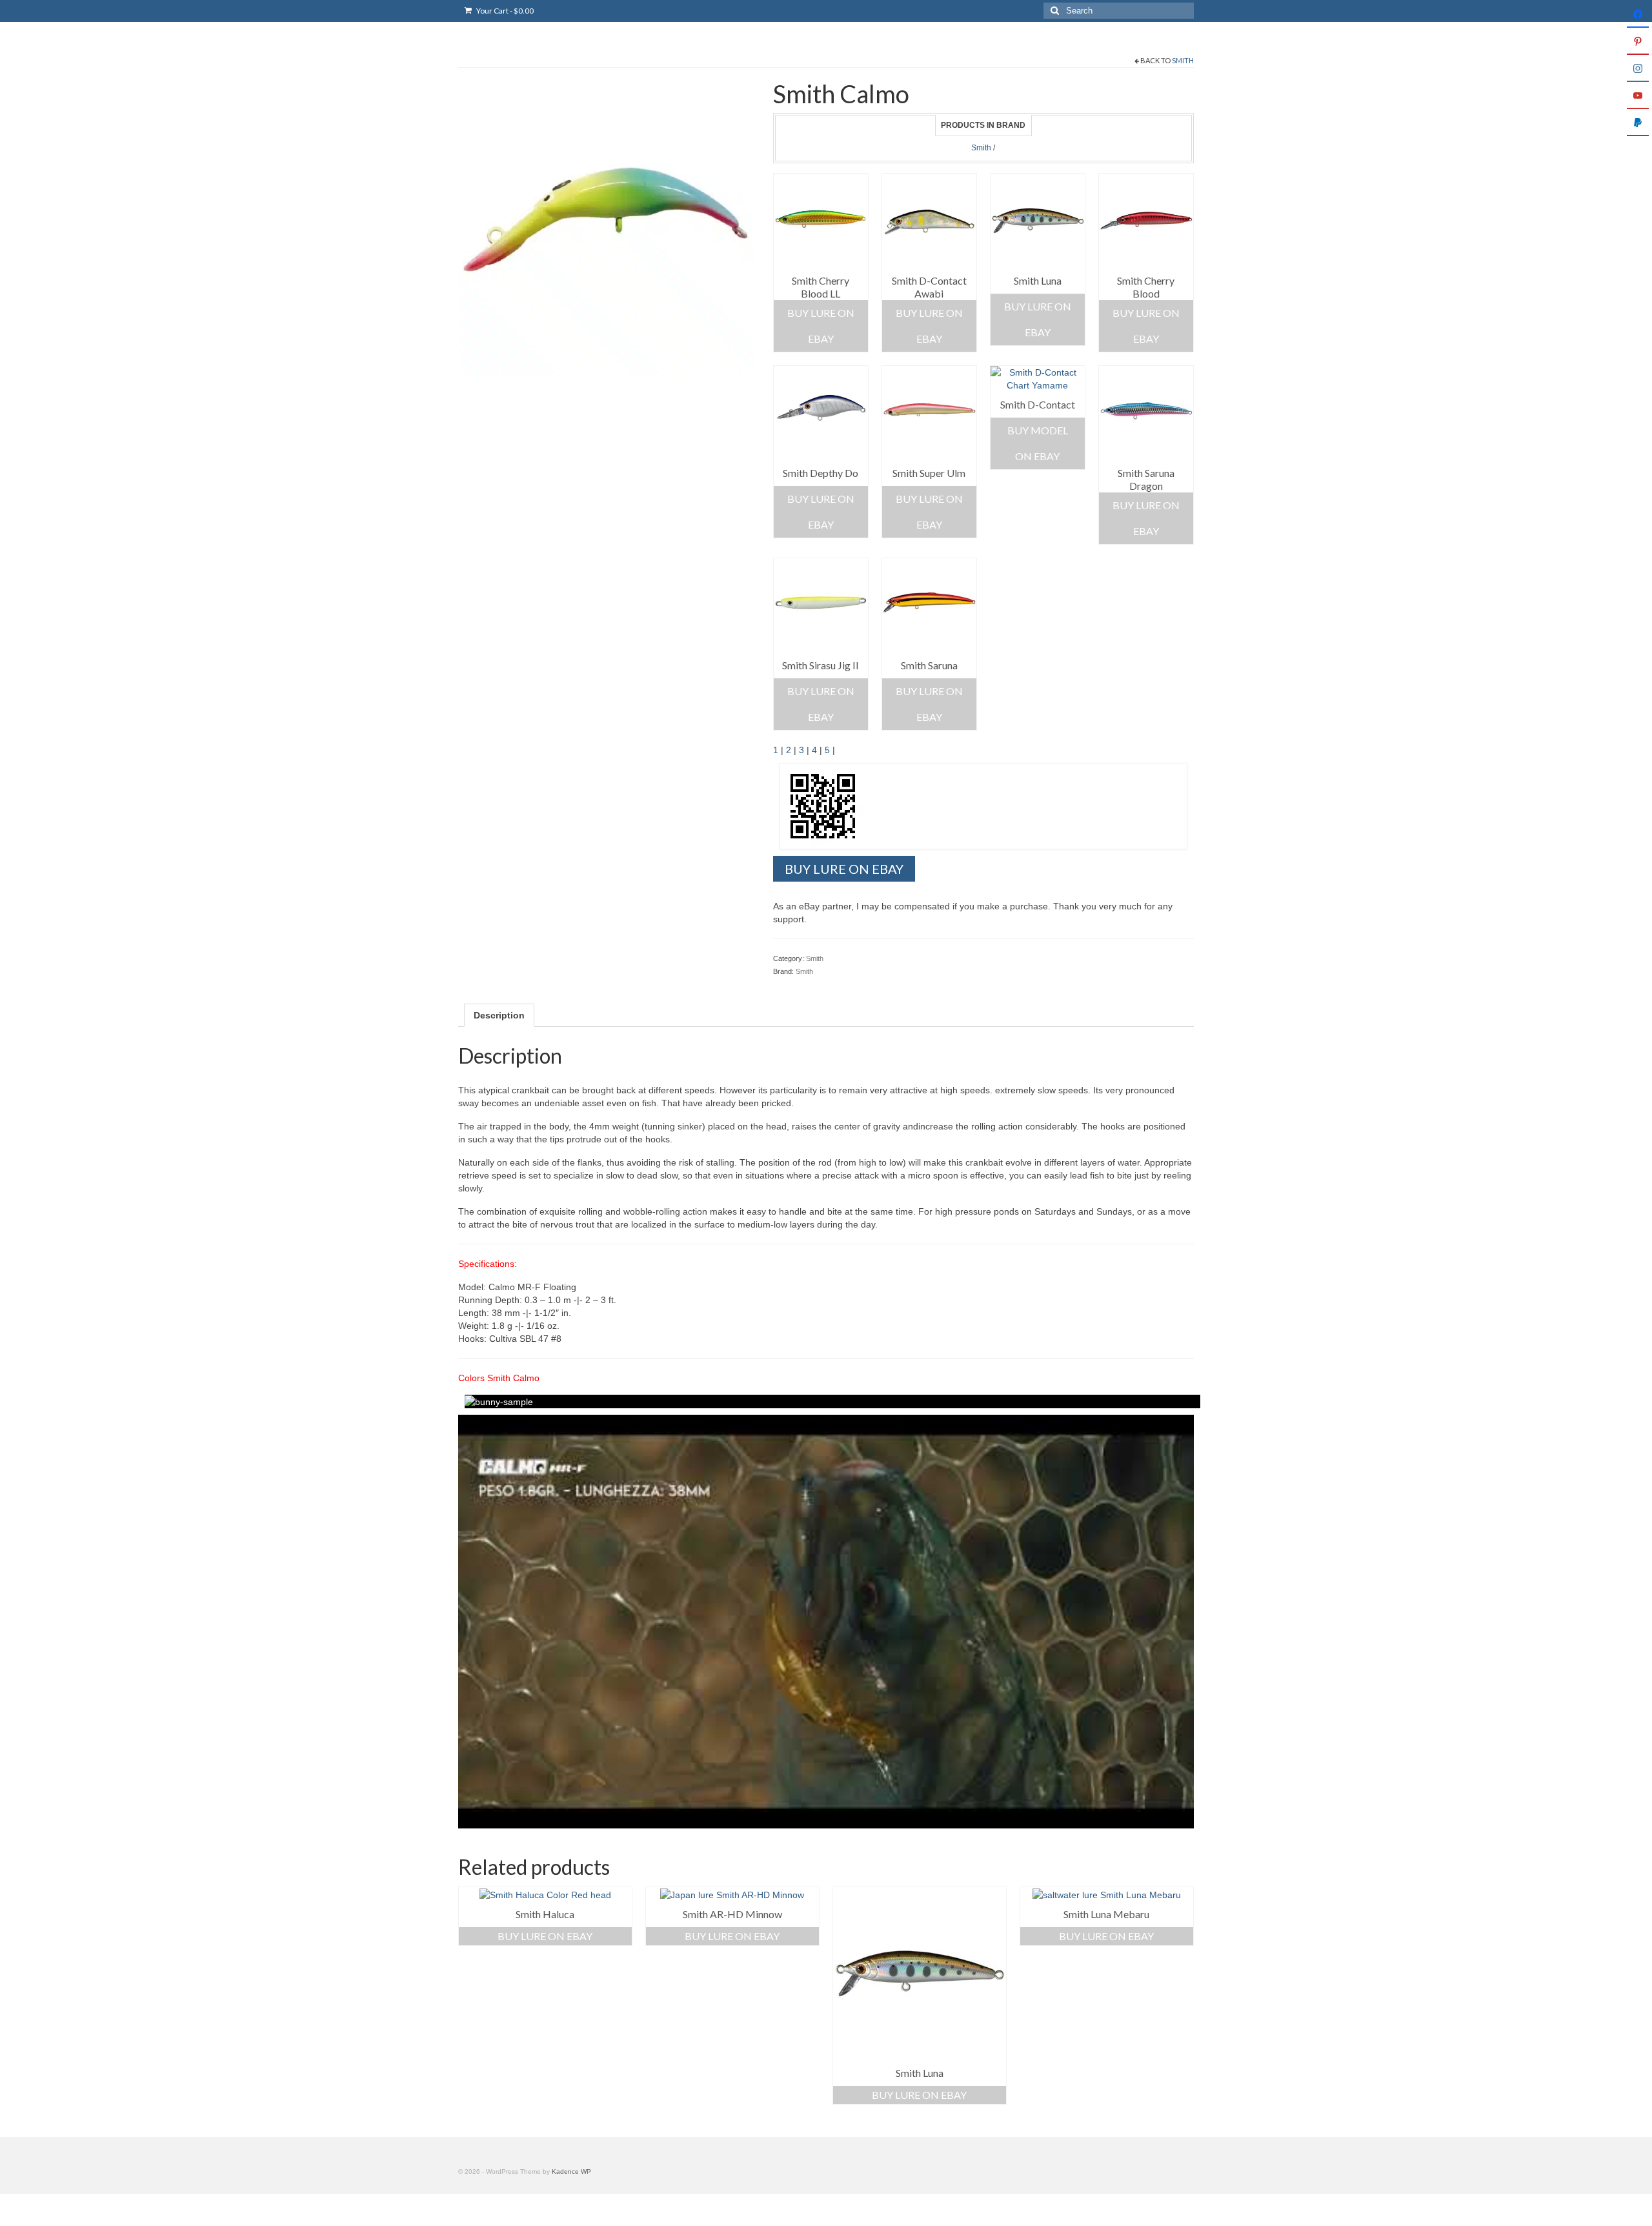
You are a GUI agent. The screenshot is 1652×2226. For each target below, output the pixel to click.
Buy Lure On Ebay (821, 326)
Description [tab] (499, 1015)
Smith (1183, 60)
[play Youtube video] (826, 1622)
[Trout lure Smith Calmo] (606, 227)
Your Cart (504, 11)
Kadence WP (571, 2171)
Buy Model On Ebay (1038, 443)
